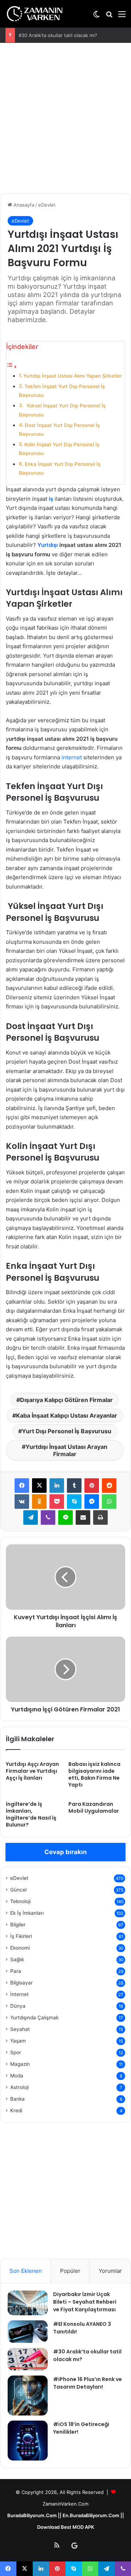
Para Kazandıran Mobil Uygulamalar (94, 1807)
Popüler (70, 2271)
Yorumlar (110, 2271)
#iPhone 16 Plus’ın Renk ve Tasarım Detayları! (88, 2383)
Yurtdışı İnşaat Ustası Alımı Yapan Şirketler (73, 376)
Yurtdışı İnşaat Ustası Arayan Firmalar (66, 1450)
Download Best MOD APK (66, 2527)
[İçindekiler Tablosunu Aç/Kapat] (12, 367)
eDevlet (47, 205)
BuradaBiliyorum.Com (32, 2515)
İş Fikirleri (21, 1936)
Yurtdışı (48, 545)
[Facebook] (22, 1486)
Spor (16, 2052)
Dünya (18, 2006)
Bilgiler (18, 1925)
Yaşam (18, 2041)
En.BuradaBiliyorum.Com (91, 2515)
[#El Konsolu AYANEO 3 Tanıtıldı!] (28, 2332)
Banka (17, 2099)
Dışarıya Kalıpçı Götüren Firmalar (66, 1400)
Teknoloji (20, 1901)
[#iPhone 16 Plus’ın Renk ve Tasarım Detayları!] (28, 2396)
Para (16, 1971)
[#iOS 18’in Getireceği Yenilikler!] (28, 2441)
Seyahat (20, 2029)
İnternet (19, 1994)
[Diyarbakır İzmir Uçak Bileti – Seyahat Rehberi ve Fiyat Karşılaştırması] (28, 2303)
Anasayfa (23, 205)
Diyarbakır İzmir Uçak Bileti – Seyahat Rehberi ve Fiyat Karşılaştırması (85, 2302)
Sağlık (17, 1959)
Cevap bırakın (66, 1852)
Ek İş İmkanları (27, 1913)
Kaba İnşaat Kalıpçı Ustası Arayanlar (67, 1415)
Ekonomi (20, 1948)
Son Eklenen (26, 2271)
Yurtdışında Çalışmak (34, 2018)
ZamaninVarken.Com (65, 2504)
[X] (39, 1486)
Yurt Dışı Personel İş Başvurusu (67, 1431)
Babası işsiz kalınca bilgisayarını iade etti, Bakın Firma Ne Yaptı (94, 1774)
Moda (17, 2076)
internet (72, 757)
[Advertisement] (65, 119)
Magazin (20, 2064)
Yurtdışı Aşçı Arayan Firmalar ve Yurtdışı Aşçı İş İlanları (32, 1771)
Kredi (16, 2110)
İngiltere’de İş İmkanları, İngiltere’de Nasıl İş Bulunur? (31, 1814)
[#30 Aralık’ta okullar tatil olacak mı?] (28, 2359)
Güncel (18, 1890)
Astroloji (19, 2087)
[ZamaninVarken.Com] (35, 14)
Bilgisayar (21, 1983)
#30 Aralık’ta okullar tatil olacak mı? (58, 35)
